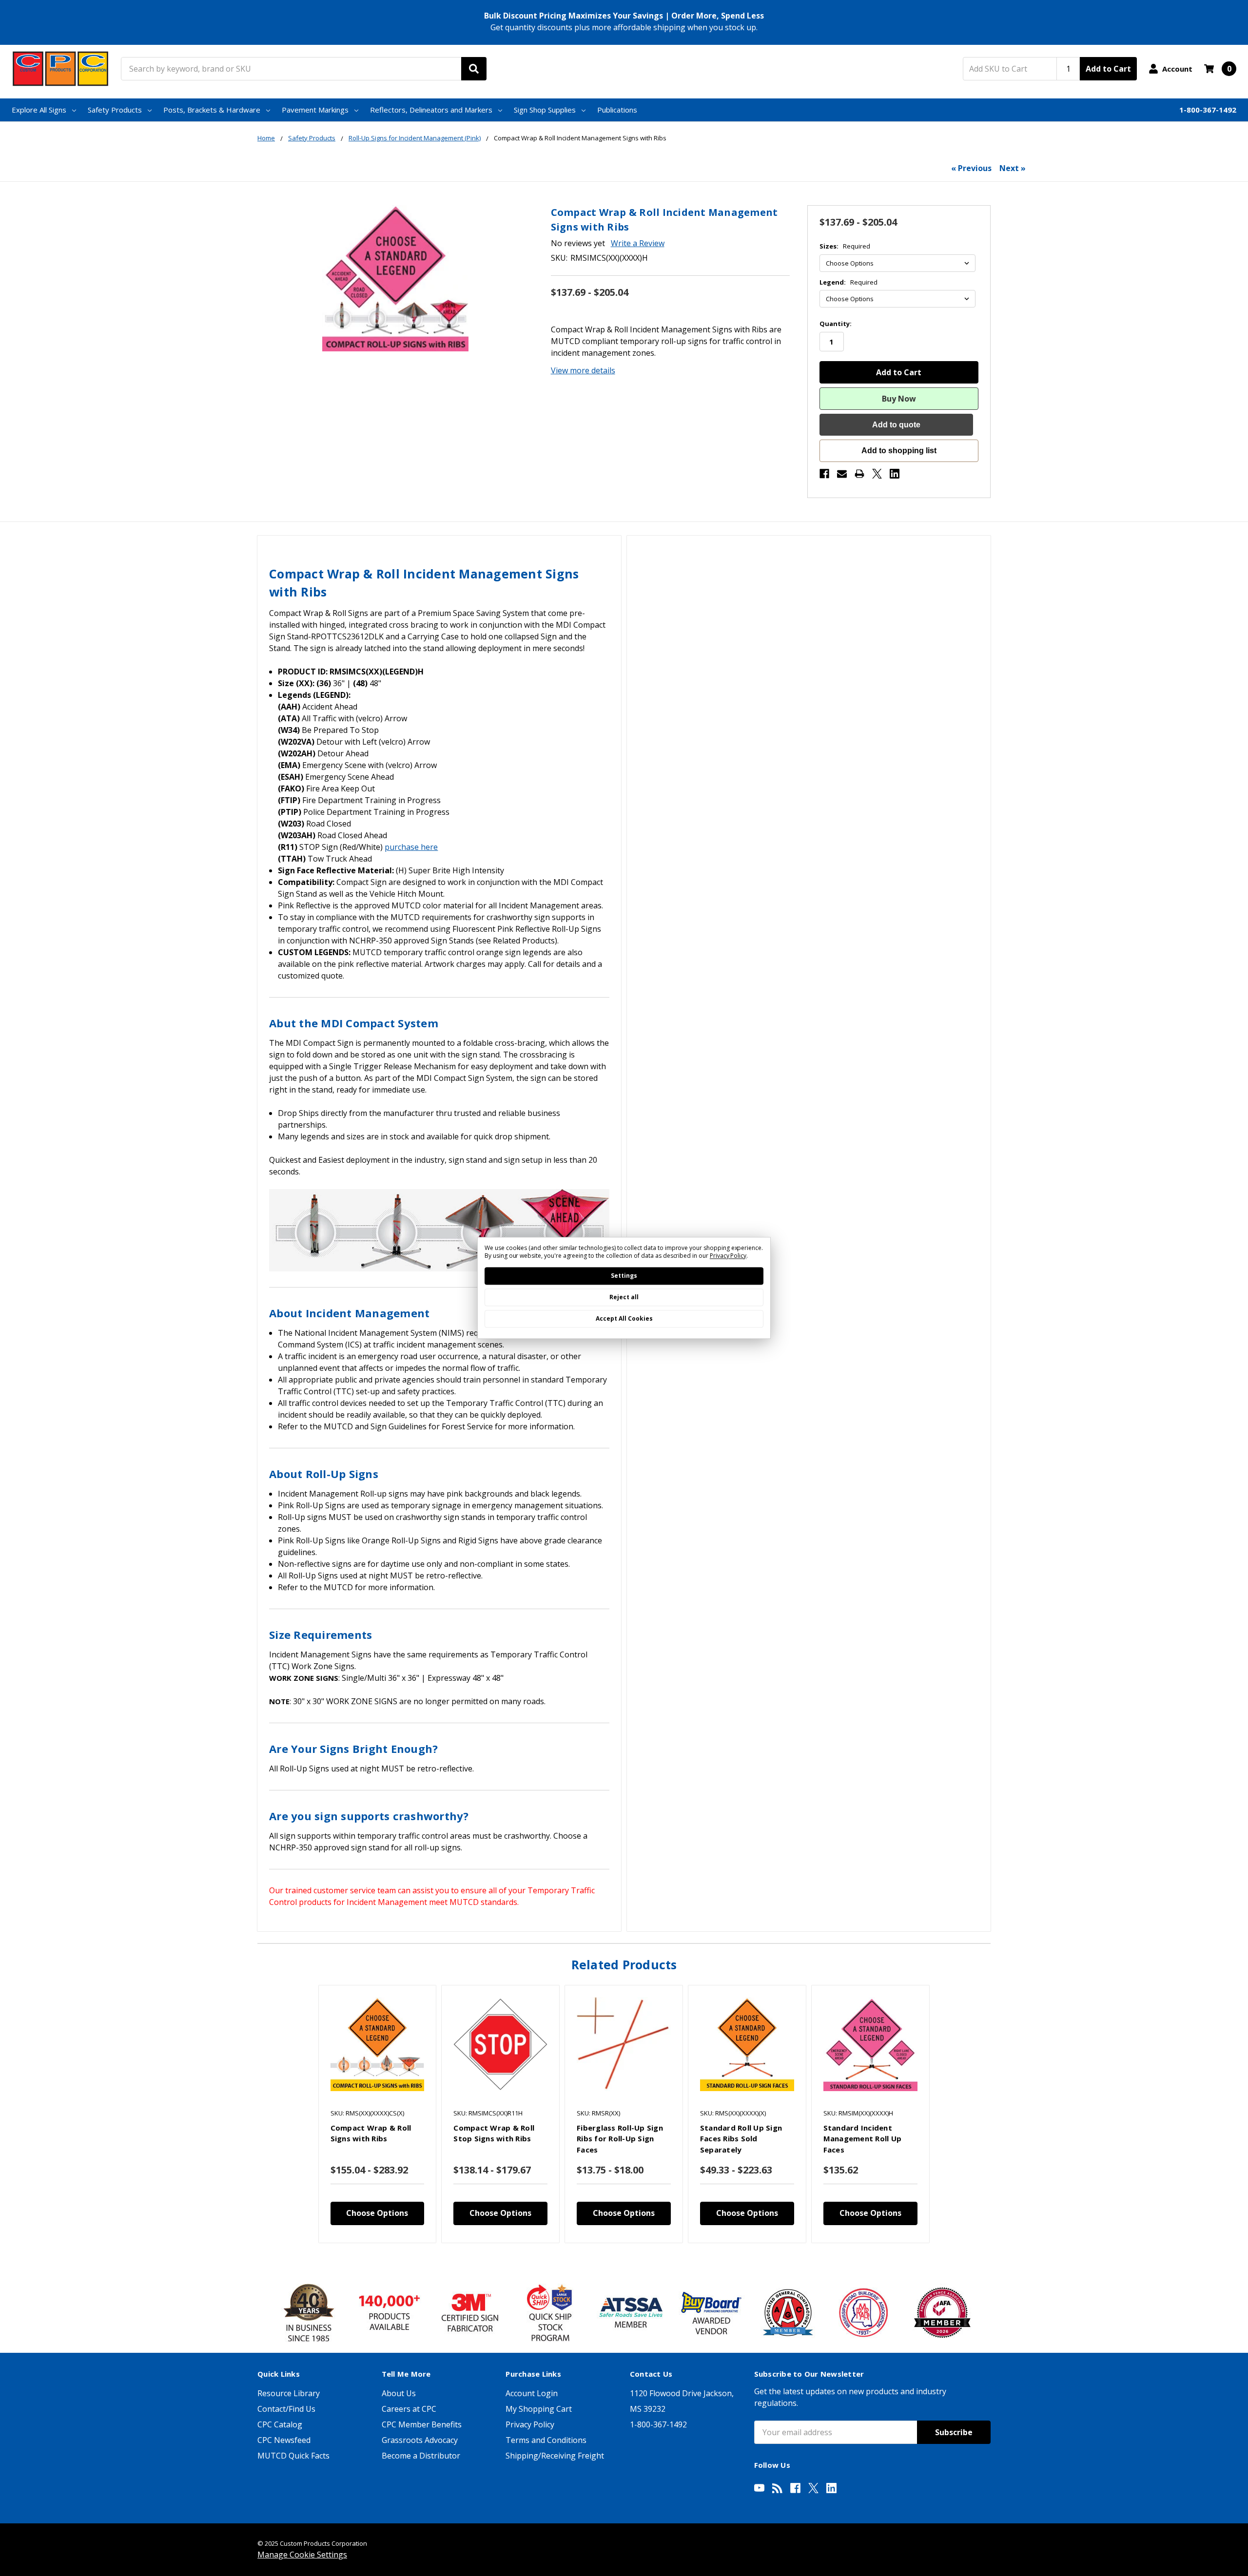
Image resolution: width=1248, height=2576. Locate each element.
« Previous (971, 168)
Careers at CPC (409, 2409)
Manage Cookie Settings (302, 2555)
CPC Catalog (280, 2424)
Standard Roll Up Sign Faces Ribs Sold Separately (741, 2139)
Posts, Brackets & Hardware (212, 110)
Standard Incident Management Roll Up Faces (863, 2139)
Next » (1013, 168)
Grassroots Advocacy (420, 2440)
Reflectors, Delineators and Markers (431, 110)
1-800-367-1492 (1208, 110)
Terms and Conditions (546, 2440)
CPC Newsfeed (284, 2440)
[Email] (842, 474)
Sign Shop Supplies (545, 110)
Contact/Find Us (286, 2409)
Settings (624, 1276)
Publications (617, 110)
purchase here (411, 847)
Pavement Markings (315, 110)
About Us (399, 2393)
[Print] (859, 474)
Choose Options (377, 2213)
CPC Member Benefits (422, 2424)
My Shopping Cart (539, 2409)
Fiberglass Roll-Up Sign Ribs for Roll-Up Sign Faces (620, 2139)
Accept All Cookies (624, 1319)
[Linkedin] (895, 474)
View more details (583, 370)
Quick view (377, 2044)
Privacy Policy (530, 2424)
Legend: (848, 282)
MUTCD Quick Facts (293, 2456)
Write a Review (638, 243)
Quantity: (836, 324)
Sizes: (845, 246)
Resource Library (289, 2393)
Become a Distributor (421, 2456)
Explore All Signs (39, 110)
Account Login (532, 2393)
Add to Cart (1108, 69)
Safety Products (115, 110)
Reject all (624, 1298)
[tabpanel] (377, 2114)
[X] (877, 474)
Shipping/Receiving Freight (555, 2456)
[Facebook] (824, 474)
